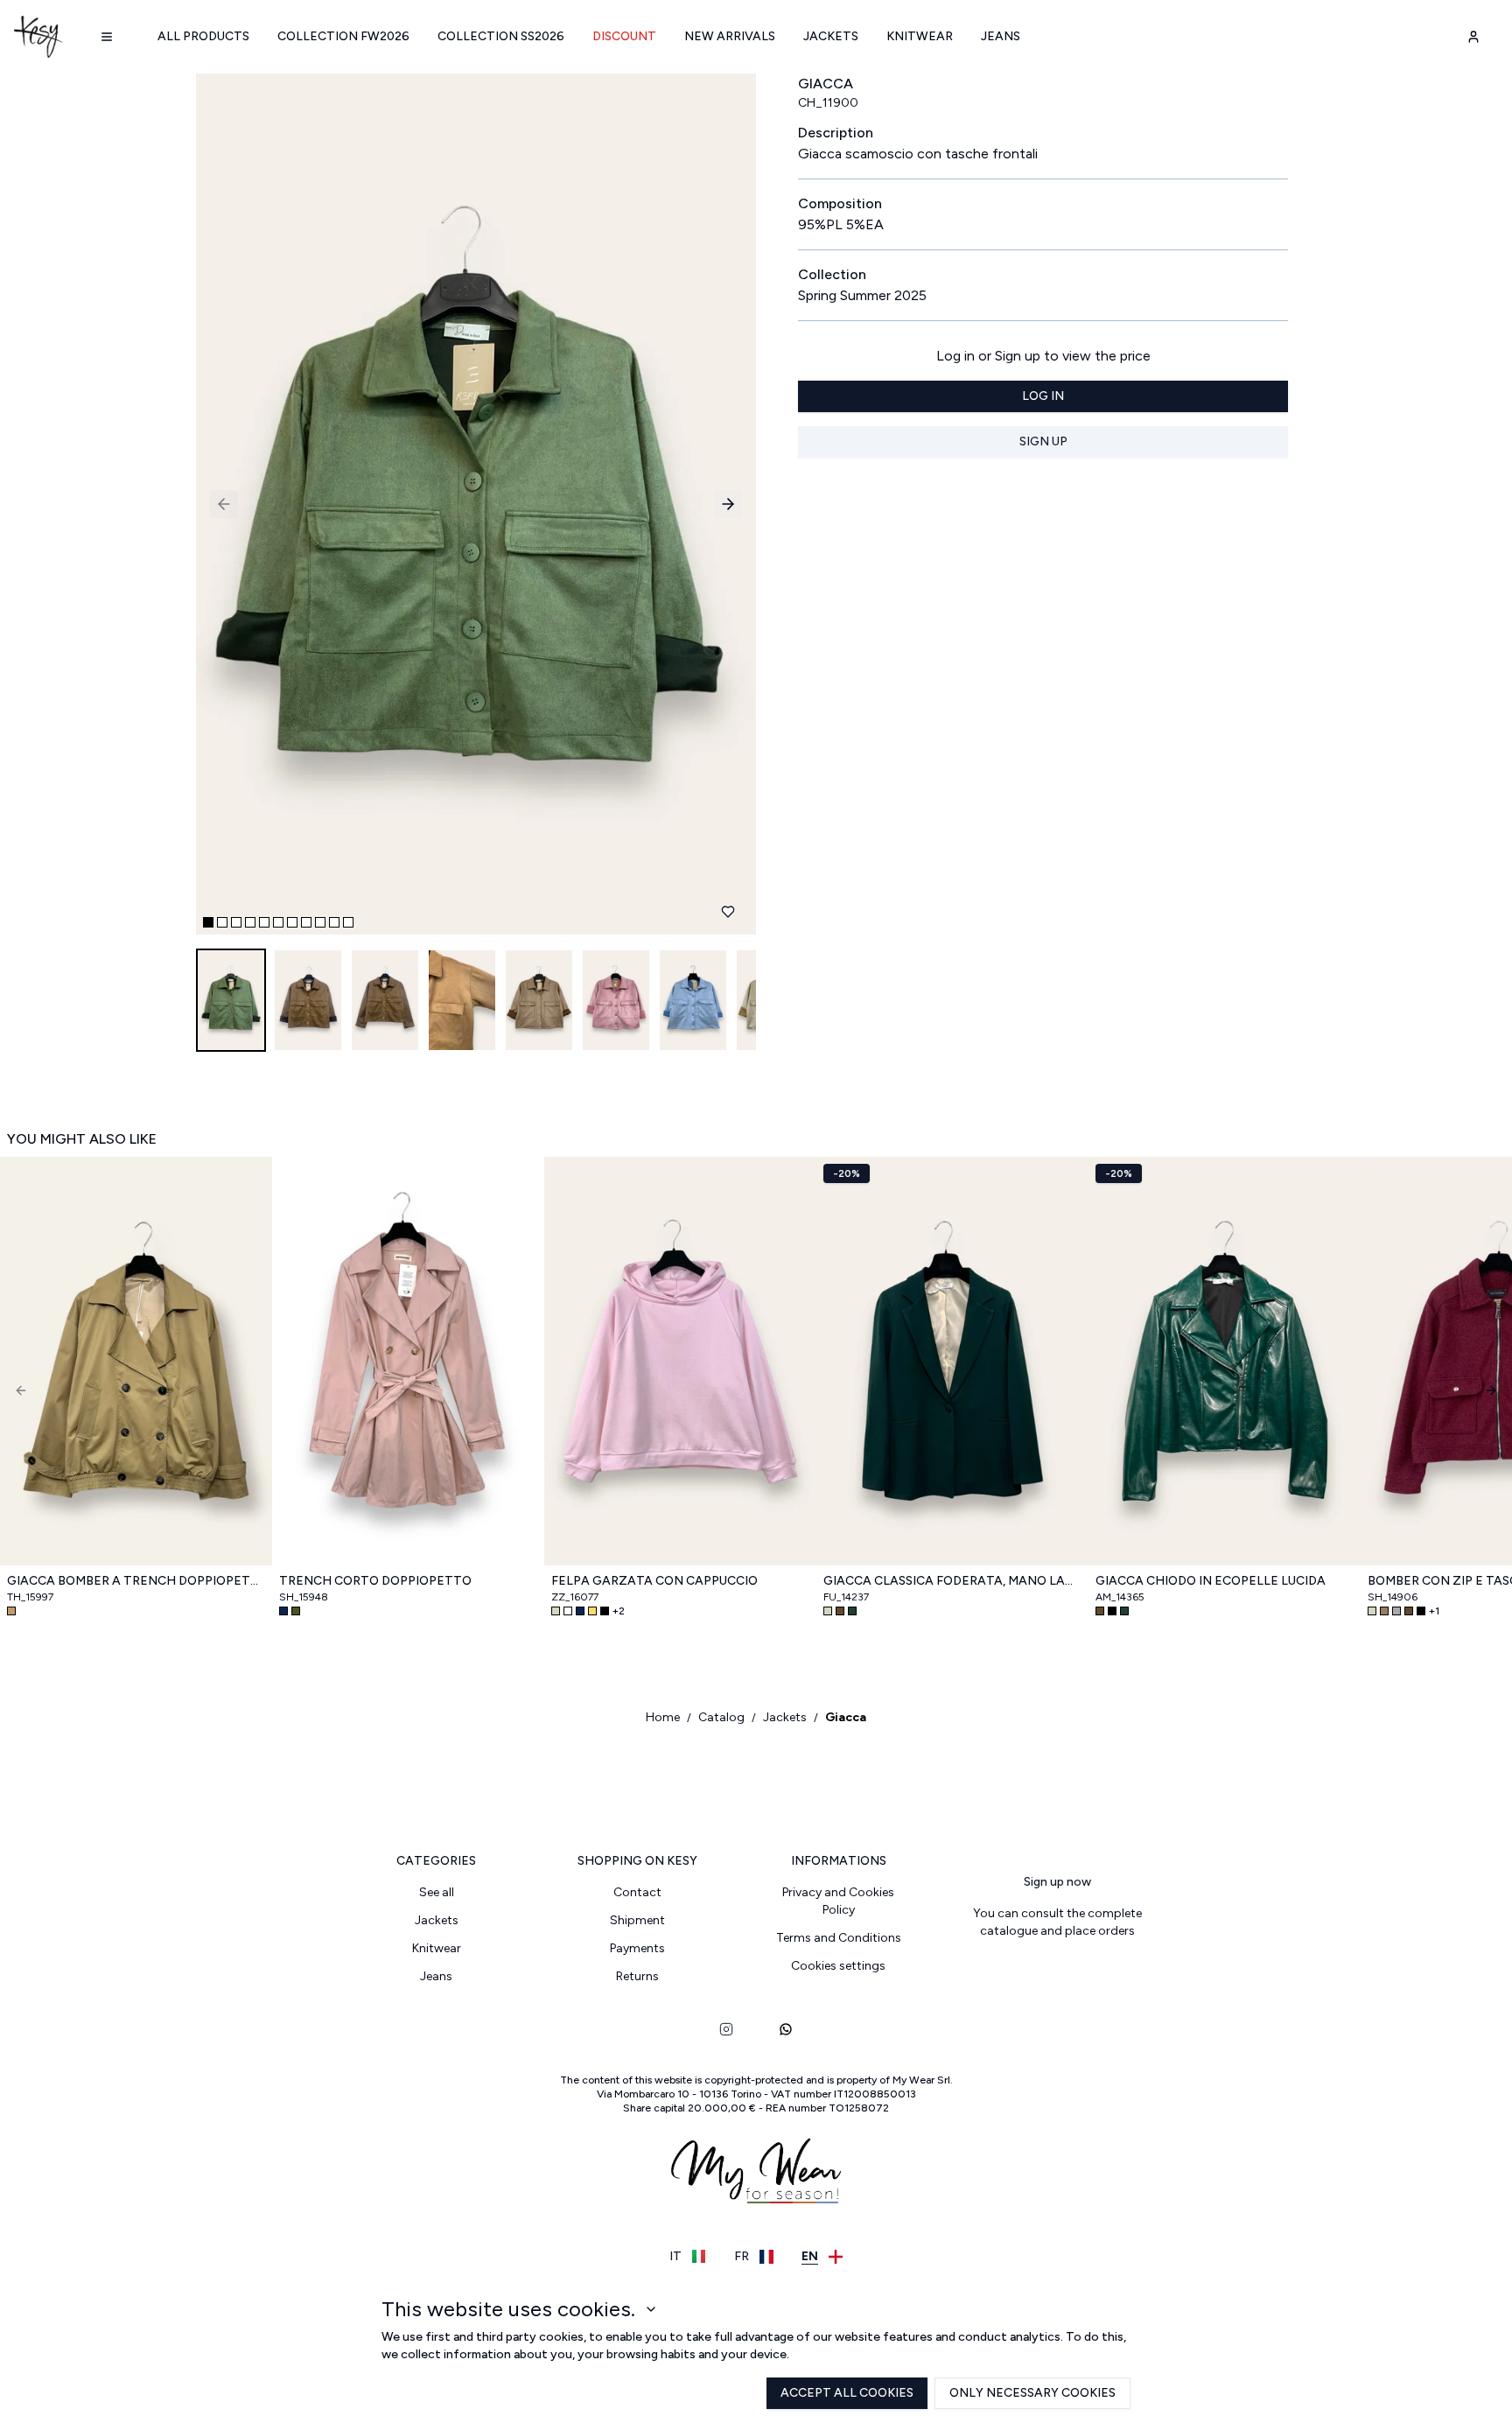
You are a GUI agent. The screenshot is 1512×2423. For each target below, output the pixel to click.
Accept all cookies (847, 2393)
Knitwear (920, 36)
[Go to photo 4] (250, 922)
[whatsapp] (786, 2029)
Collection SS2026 (501, 36)
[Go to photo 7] (292, 922)
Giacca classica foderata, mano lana (952, 1581)
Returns (637, 1976)
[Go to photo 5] (264, 922)
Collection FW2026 (343, 36)
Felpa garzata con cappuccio (654, 1581)
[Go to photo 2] (222, 922)
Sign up (1043, 441)
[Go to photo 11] (348, 922)
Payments (637, 1948)
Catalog (721, 1717)
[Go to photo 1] (208, 922)
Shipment (637, 1920)
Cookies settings (838, 1966)
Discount (624, 36)
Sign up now (1057, 1882)
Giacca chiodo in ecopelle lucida (1211, 1581)
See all (437, 1892)
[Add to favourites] (728, 912)
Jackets (831, 36)
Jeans (1001, 36)
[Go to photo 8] (306, 922)
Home (663, 1717)
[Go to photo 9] (320, 922)
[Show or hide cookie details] (651, 2309)
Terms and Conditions (839, 1938)
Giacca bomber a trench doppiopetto (136, 1581)
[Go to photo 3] (236, 922)
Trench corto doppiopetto (375, 1581)
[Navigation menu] (107, 37)
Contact (637, 1892)
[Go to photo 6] (278, 922)
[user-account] (1473, 37)
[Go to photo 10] (334, 922)
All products (203, 36)
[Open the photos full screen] (469, 504)
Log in (1043, 396)
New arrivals (730, 36)
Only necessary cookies (1032, 2393)
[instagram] (726, 2029)
